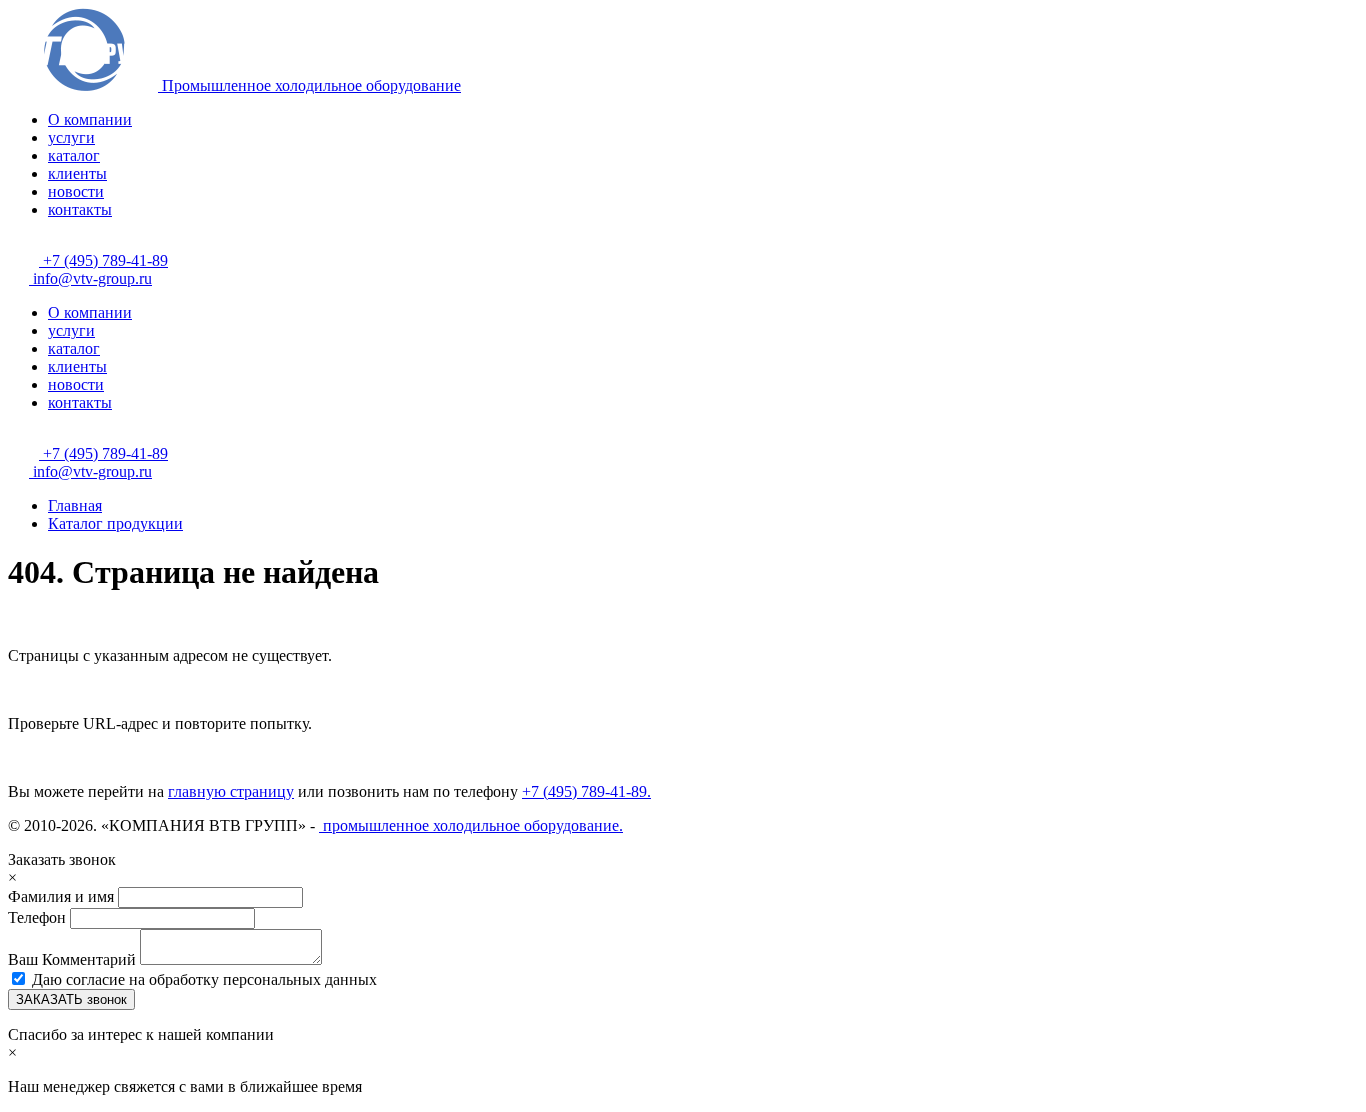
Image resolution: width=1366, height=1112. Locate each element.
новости (76, 191)
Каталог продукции (115, 523)
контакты (80, 209)
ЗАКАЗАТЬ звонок (71, 999)
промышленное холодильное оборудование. (471, 825)
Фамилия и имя (63, 896)
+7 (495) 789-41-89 (103, 260)
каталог (74, 155)
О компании (90, 119)
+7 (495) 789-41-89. (586, 791)
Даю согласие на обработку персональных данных (204, 979)
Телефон (37, 917)
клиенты (77, 173)
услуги (71, 137)
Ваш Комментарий (74, 959)
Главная (75, 505)
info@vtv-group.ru (90, 278)
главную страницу (231, 791)
